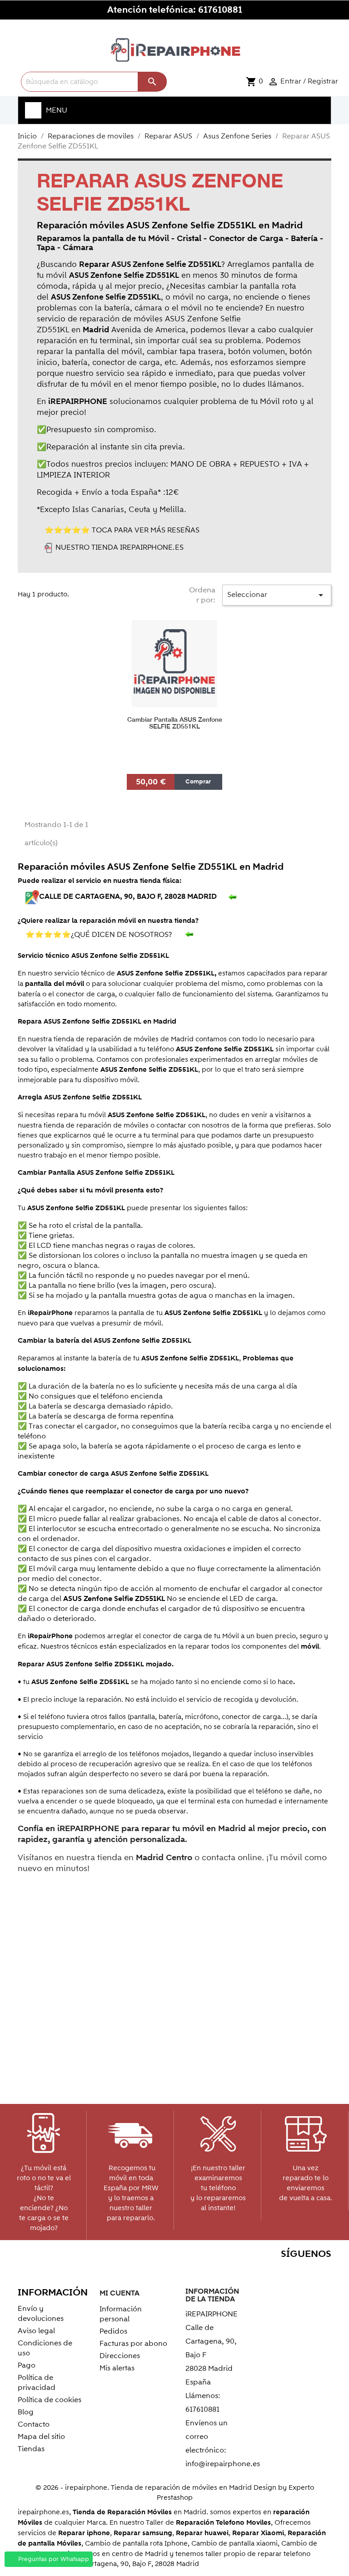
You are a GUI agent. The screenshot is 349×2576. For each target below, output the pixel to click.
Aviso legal (36, 2331)
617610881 (220, 10)
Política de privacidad (37, 2383)
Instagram (322, 2272)
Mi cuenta (120, 2293)
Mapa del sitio (41, 2437)
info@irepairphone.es (223, 2464)
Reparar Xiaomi (258, 2533)
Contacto (34, 2424)
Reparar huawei (202, 2533)
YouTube (263, 2272)
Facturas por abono (133, 2344)
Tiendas (31, 2449)
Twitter (243, 2272)
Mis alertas (117, 2368)
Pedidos (113, 2331)
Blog (26, 2412)
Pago (27, 2365)
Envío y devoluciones (41, 2314)
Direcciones (120, 2356)
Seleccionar (277, 595)
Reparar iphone (84, 2533)
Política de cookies (50, 2400)
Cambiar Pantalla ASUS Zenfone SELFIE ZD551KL (175, 723)
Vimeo (302, 2272)
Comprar (198, 782)
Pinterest (282, 2272)
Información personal (121, 2314)
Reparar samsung (143, 2533)
